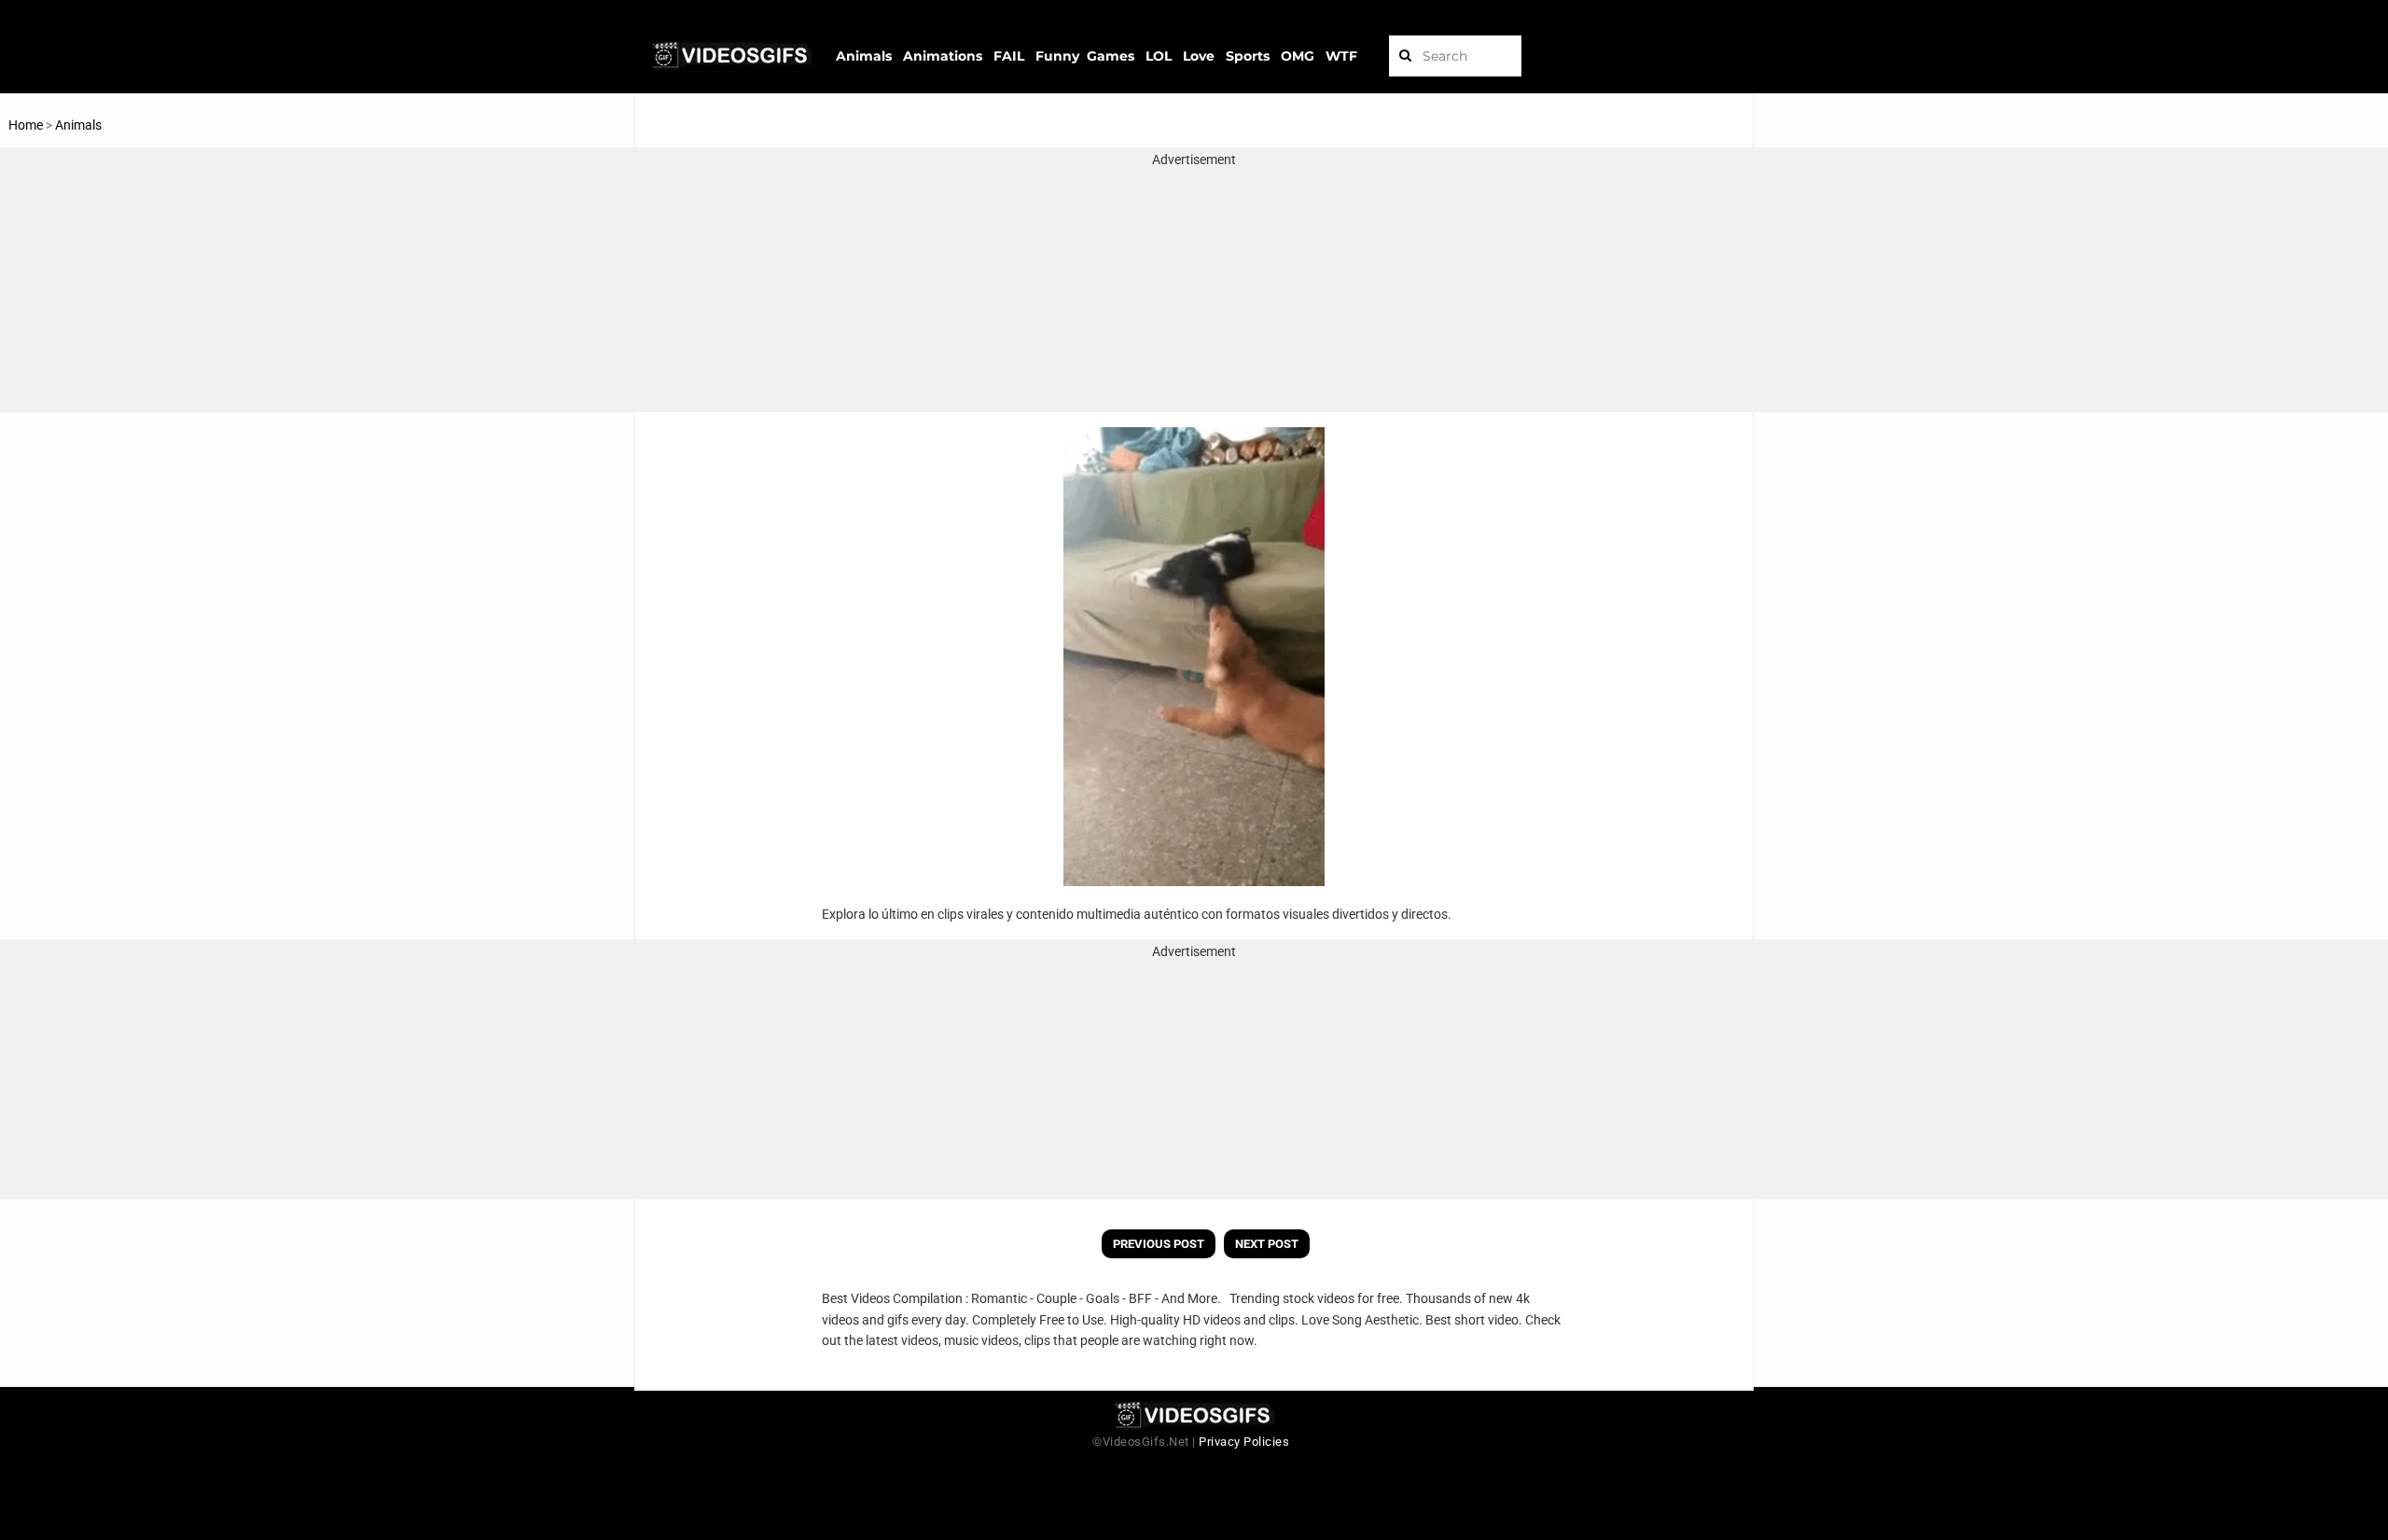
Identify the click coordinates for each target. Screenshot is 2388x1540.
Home (26, 125)
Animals (78, 125)
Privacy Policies (1244, 1442)
